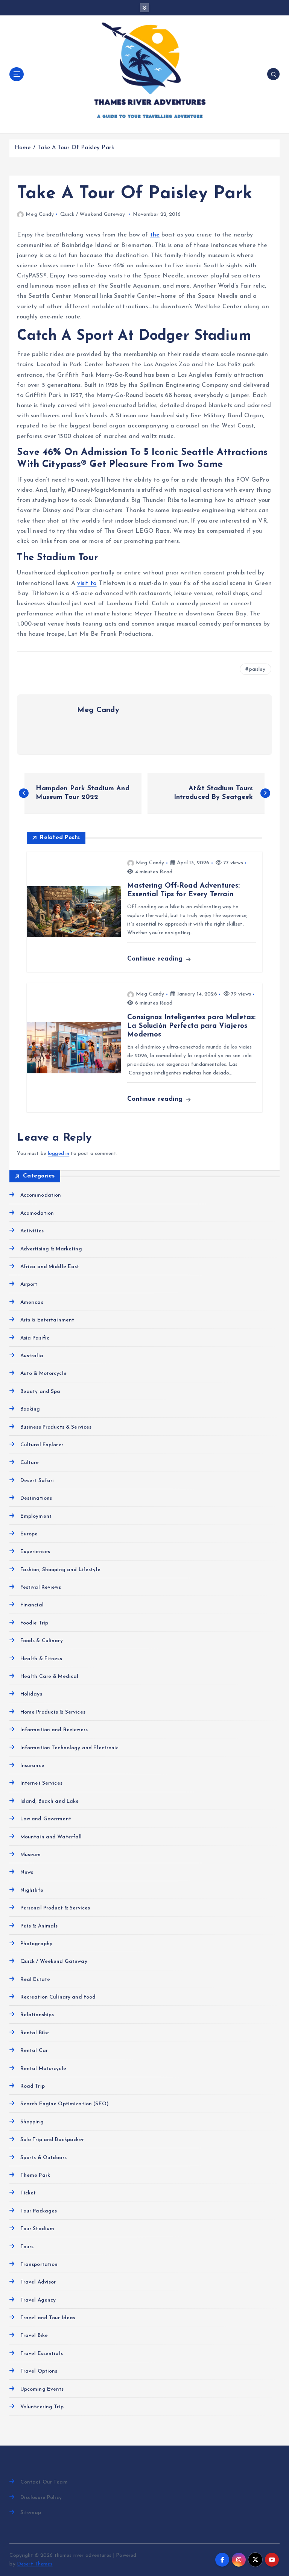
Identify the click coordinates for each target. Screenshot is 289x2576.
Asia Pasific (35, 1338)
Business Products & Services (56, 1427)
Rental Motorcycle (43, 2069)
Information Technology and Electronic (69, 1748)
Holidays (31, 1694)
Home (23, 148)
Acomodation (37, 1213)
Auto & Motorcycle (43, 1374)
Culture (30, 1463)
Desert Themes (35, 2564)
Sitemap (31, 2513)
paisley (257, 669)
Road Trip (32, 2086)
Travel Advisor (38, 2282)
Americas (32, 1302)
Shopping (32, 2122)
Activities (32, 1231)
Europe (29, 1534)
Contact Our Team (44, 2482)
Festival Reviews (40, 1587)
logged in (59, 1154)
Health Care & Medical (49, 1677)
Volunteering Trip (42, 2407)
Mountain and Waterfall (51, 1837)
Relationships (37, 2015)
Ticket (28, 2193)
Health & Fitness (41, 1659)
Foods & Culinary (41, 1641)
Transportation (39, 2265)
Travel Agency (38, 2300)
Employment (36, 1516)
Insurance (32, 1766)
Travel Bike (34, 2336)
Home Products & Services (53, 1712)
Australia (32, 1356)
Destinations (36, 1498)
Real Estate (35, 1980)
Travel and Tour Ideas (48, 2318)
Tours (27, 2247)
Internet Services (41, 1783)
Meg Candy (40, 214)
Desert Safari (37, 1481)
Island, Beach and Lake (49, 1801)
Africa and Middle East (50, 1267)
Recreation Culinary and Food (58, 1997)
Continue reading (156, 959)
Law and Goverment (46, 1819)
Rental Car (34, 2051)
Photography (36, 1944)
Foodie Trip (34, 1623)
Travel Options (39, 2371)
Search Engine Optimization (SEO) (64, 2104)
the (155, 235)
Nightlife (32, 1890)
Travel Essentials (41, 2354)
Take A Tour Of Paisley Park (76, 148)
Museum (30, 1855)
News (27, 1872)
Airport (29, 1284)
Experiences (35, 1552)
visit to (87, 583)
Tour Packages (39, 2211)
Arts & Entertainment (47, 1320)
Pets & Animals (39, 1926)
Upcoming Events (42, 2389)
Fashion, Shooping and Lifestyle (60, 1570)
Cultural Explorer (42, 1445)
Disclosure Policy (41, 2498)
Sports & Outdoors (43, 2158)
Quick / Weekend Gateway (93, 214)
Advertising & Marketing (51, 1249)
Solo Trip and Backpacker (52, 2140)
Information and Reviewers (54, 1730)
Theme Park (35, 2175)
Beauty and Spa (40, 1392)
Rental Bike (35, 2033)
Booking (30, 1409)
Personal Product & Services (55, 1908)
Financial (32, 1605)
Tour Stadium (37, 2229)
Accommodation (41, 1195)
